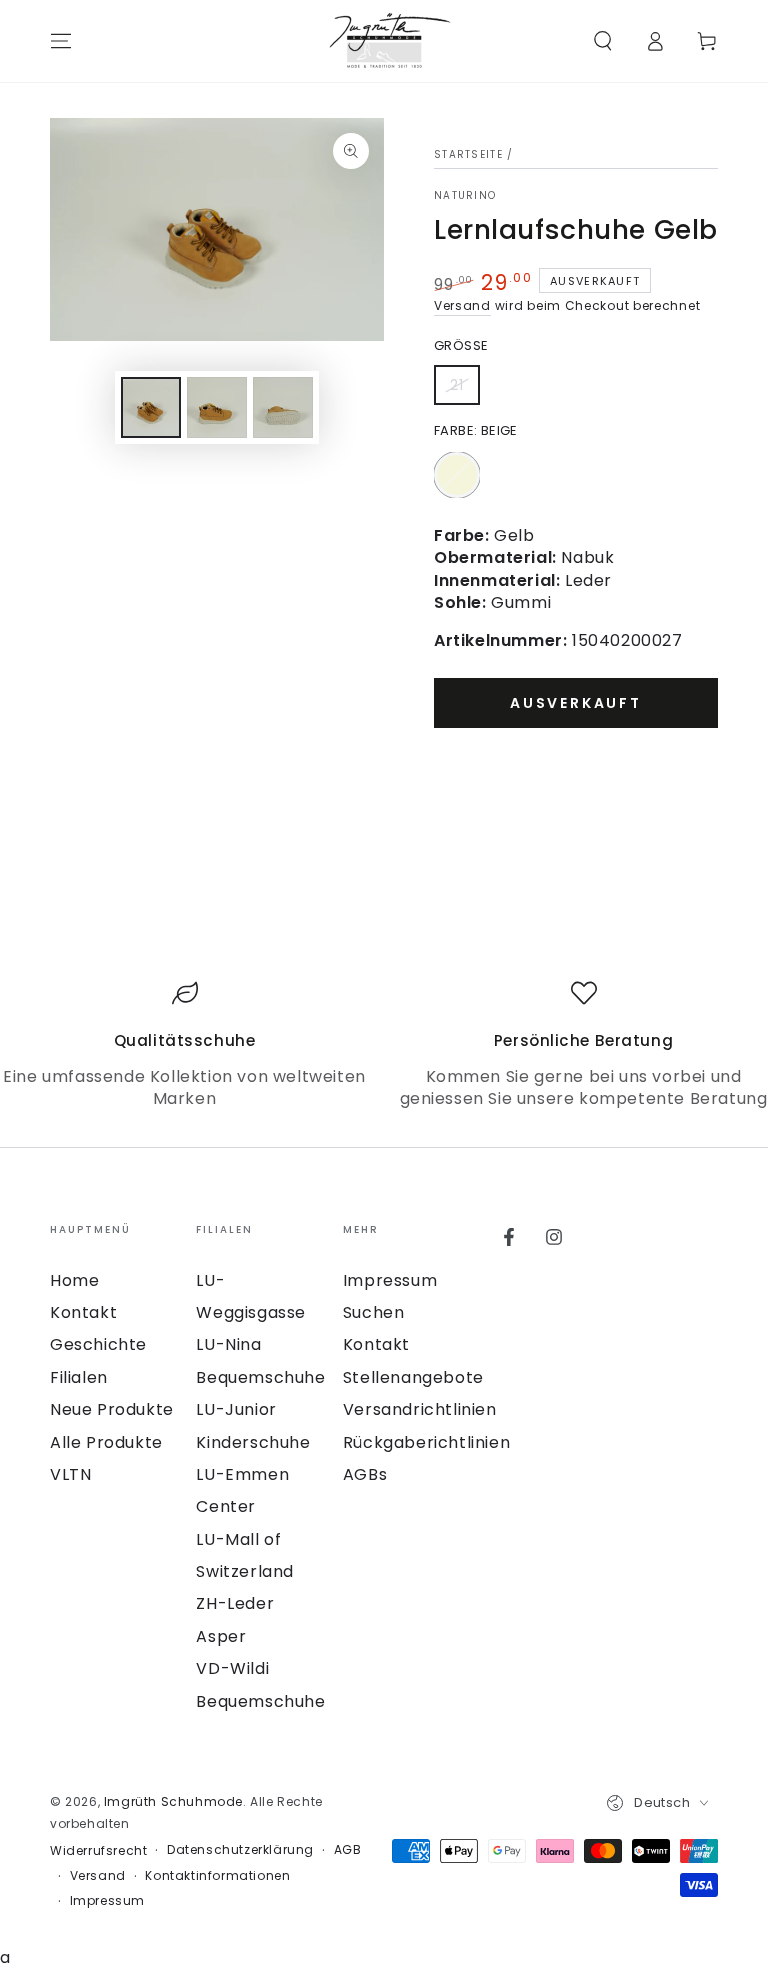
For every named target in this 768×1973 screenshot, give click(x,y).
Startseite (468, 154)
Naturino (465, 196)
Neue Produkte (112, 1409)
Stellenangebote (413, 1377)
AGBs (365, 1474)
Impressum (390, 1280)
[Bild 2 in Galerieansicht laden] (217, 407)
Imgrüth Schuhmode (173, 1801)
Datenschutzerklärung (240, 1850)
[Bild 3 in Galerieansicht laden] (283, 407)
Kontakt (83, 1312)
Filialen (79, 1377)
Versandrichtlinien (420, 1409)
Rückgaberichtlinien (426, 1442)
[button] (603, 41)
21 (464, 390)
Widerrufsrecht (98, 1851)
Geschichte (98, 1344)
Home (74, 1280)
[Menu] (61, 41)
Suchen (374, 1312)
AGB (348, 1850)
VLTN (70, 1474)
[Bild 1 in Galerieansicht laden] (151, 407)
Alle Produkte (106, 1442)
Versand (462, 305)
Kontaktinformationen (217, 1876)
